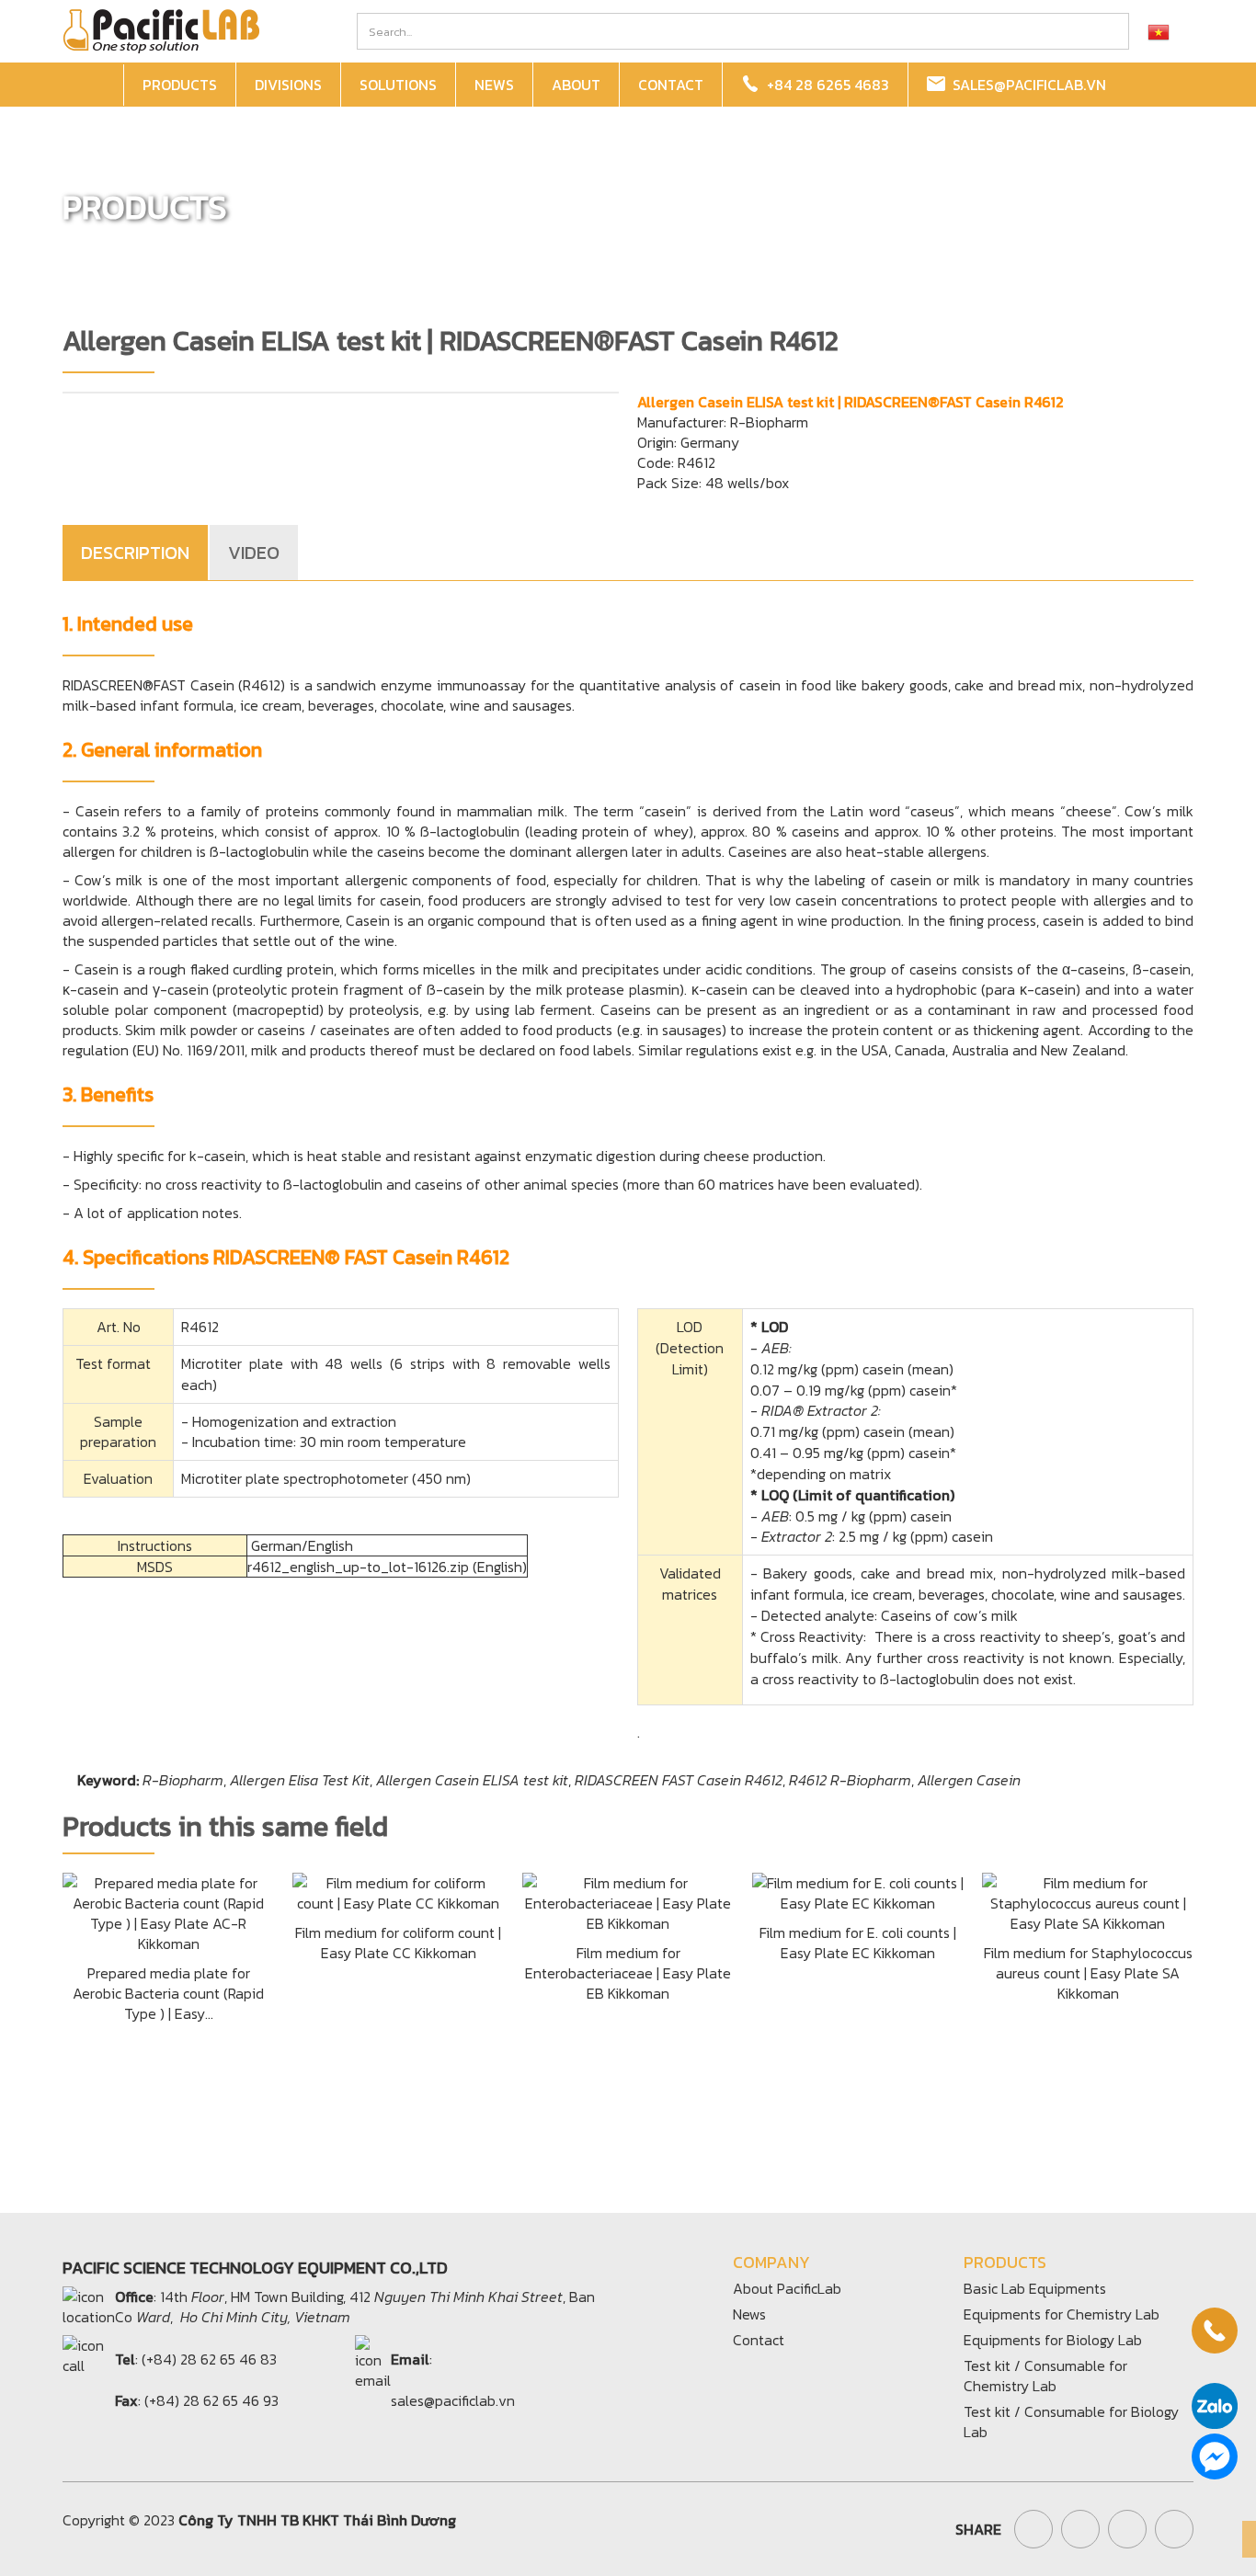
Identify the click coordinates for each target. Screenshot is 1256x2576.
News (749, 2314)
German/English (302, 1545)
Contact (759, 2340)
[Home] (96, 85)
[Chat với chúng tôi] (1215, 2456)
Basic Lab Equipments (1035, 2288)
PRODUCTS (180, 85)
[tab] (136, 553)
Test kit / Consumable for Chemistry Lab (1045, 2376)
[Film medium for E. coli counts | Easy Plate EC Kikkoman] (858, 1891)
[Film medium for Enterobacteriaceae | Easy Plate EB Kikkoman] (628, 1901)
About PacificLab (787, 2288)
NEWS (494, 85)
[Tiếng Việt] (1159, 31)
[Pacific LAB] (161, 29)
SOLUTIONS (398, 85)
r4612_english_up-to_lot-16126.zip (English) (387, 1567)
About (576, 85)
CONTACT (671, 85)
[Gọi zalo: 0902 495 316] (1215, 2406)
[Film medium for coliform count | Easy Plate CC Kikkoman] (398, 1891)
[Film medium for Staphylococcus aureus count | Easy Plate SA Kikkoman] (1088, 1901)
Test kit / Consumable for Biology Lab (1071, 2422)
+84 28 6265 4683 (824, 85)
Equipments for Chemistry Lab (1062, 2314)
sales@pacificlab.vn (1026, 85)
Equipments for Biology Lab (1053, 2340)
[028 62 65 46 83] (1215, 2331)
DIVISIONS (288, 85)
